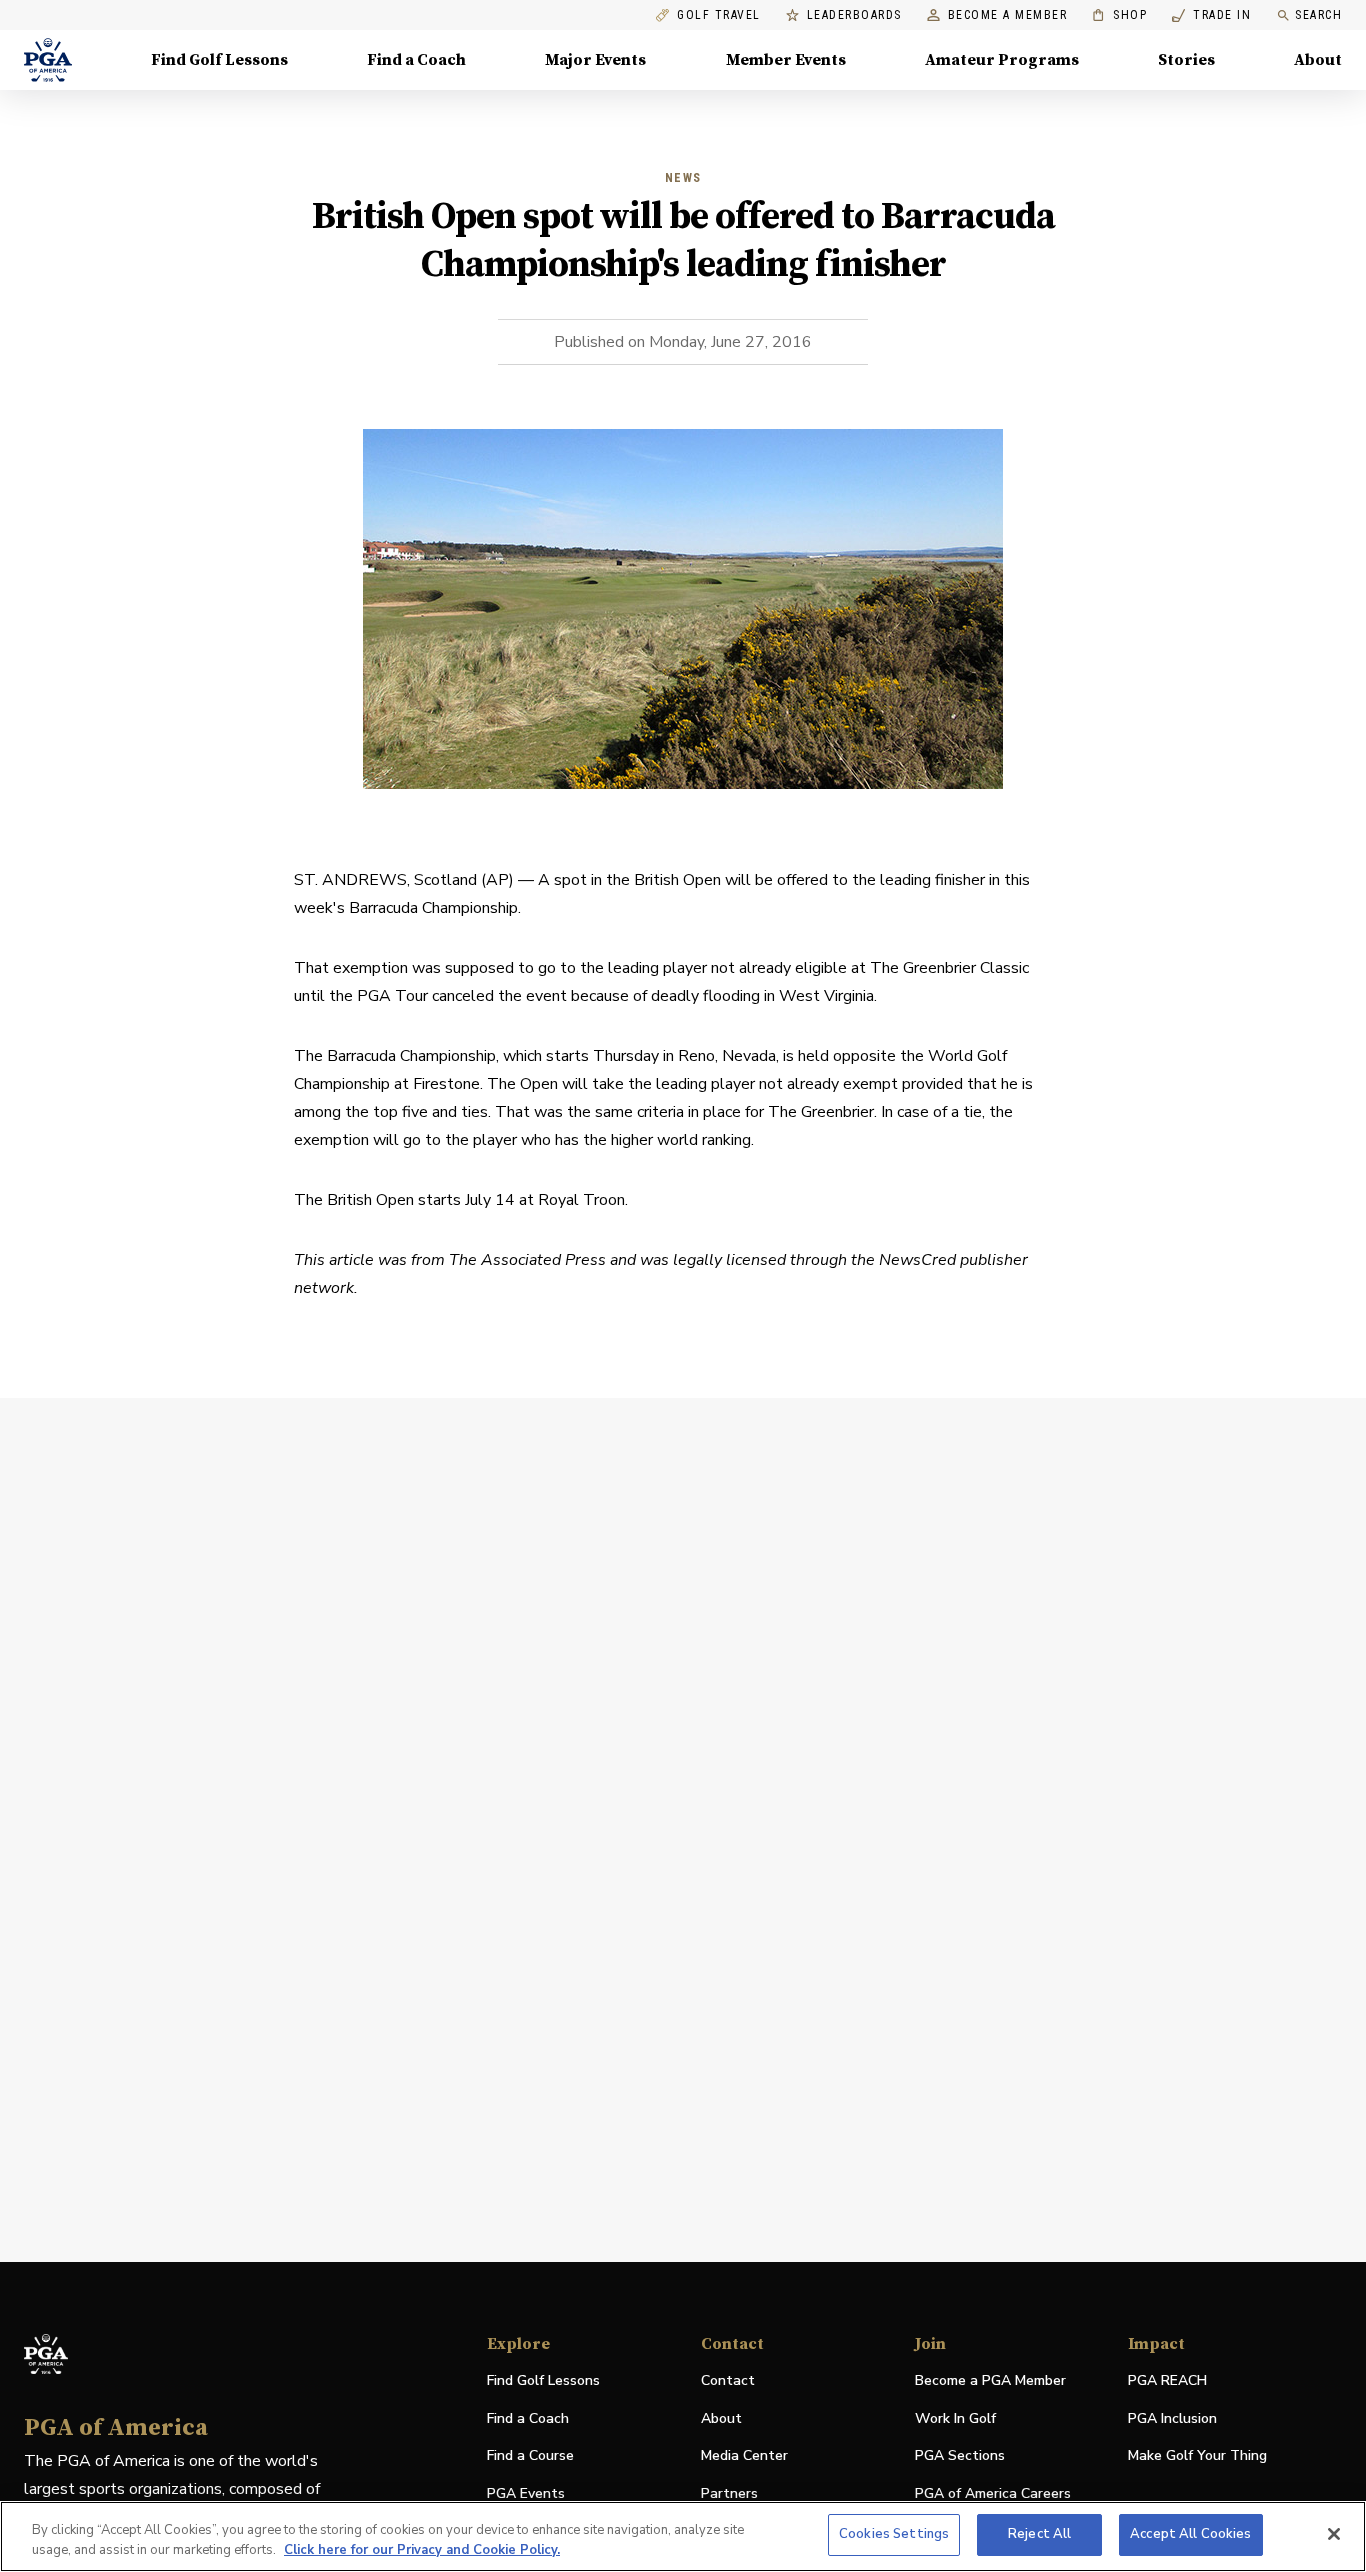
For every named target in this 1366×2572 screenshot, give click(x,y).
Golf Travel (719, 15)
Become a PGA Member (990, 2380)
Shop (1119, 15)
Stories (1186, 60)
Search (1318, 15)
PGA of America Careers (993, 2494)
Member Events (786, 60)
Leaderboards (854, 15)
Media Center (744, 2456)
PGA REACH (1167, 2381)
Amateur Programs (1002, 60)
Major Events (595, 60)
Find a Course (530, 2455)
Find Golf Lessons (219, 60)
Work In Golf (955, 2418)
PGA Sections (960, 2455)
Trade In (1211, 15)
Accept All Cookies (1190, 2534)
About (1318, 60)
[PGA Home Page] (48, 60)
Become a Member (1008, 15)
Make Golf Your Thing (1197, 2456)
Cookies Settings (894, 2534)
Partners (729, 2493)
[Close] (1334, 2534)
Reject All (1039, 2534)
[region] (683, 2536)
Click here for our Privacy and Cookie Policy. (422, 2550)
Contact (728, 2380)
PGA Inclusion (1172, 2418)
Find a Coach (416, 60)
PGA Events (526, 2493)
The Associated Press (529, 1260)
